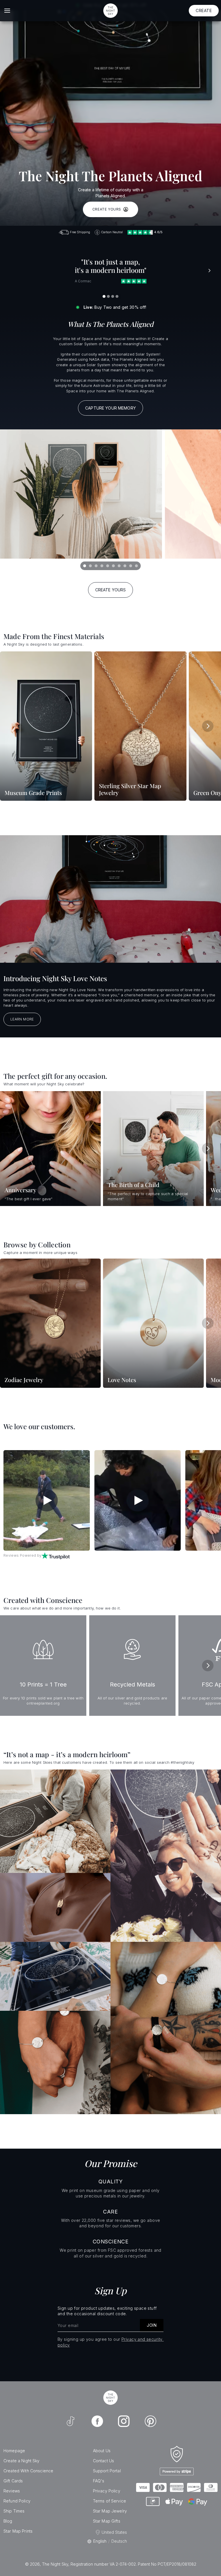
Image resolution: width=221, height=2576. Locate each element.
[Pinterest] (150, 2421)
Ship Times (14, 2511)
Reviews (12, 2491)
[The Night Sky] (110, 2398)
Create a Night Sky (22, 2461)
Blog (8, 2521)
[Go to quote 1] (104, 296)
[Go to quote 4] (117, 296)
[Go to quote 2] (108, 296)
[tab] (85, 566)
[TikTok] (71, 2421)
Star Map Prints (18, 2531)
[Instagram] (124, 2421)
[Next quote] (209, 271)
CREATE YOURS (107, 209)
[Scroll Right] (208, 726)
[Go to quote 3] (113, 296)
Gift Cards (13, 2481)
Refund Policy (17, 2501)
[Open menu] (7, 11)
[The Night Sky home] (110, 11)
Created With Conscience (28, 2471)
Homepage (14, 2451)
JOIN (152, 2325)
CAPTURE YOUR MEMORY (110, 408)
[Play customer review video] (47, 1500)
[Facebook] (97, 2421)
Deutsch (119, 2541)
